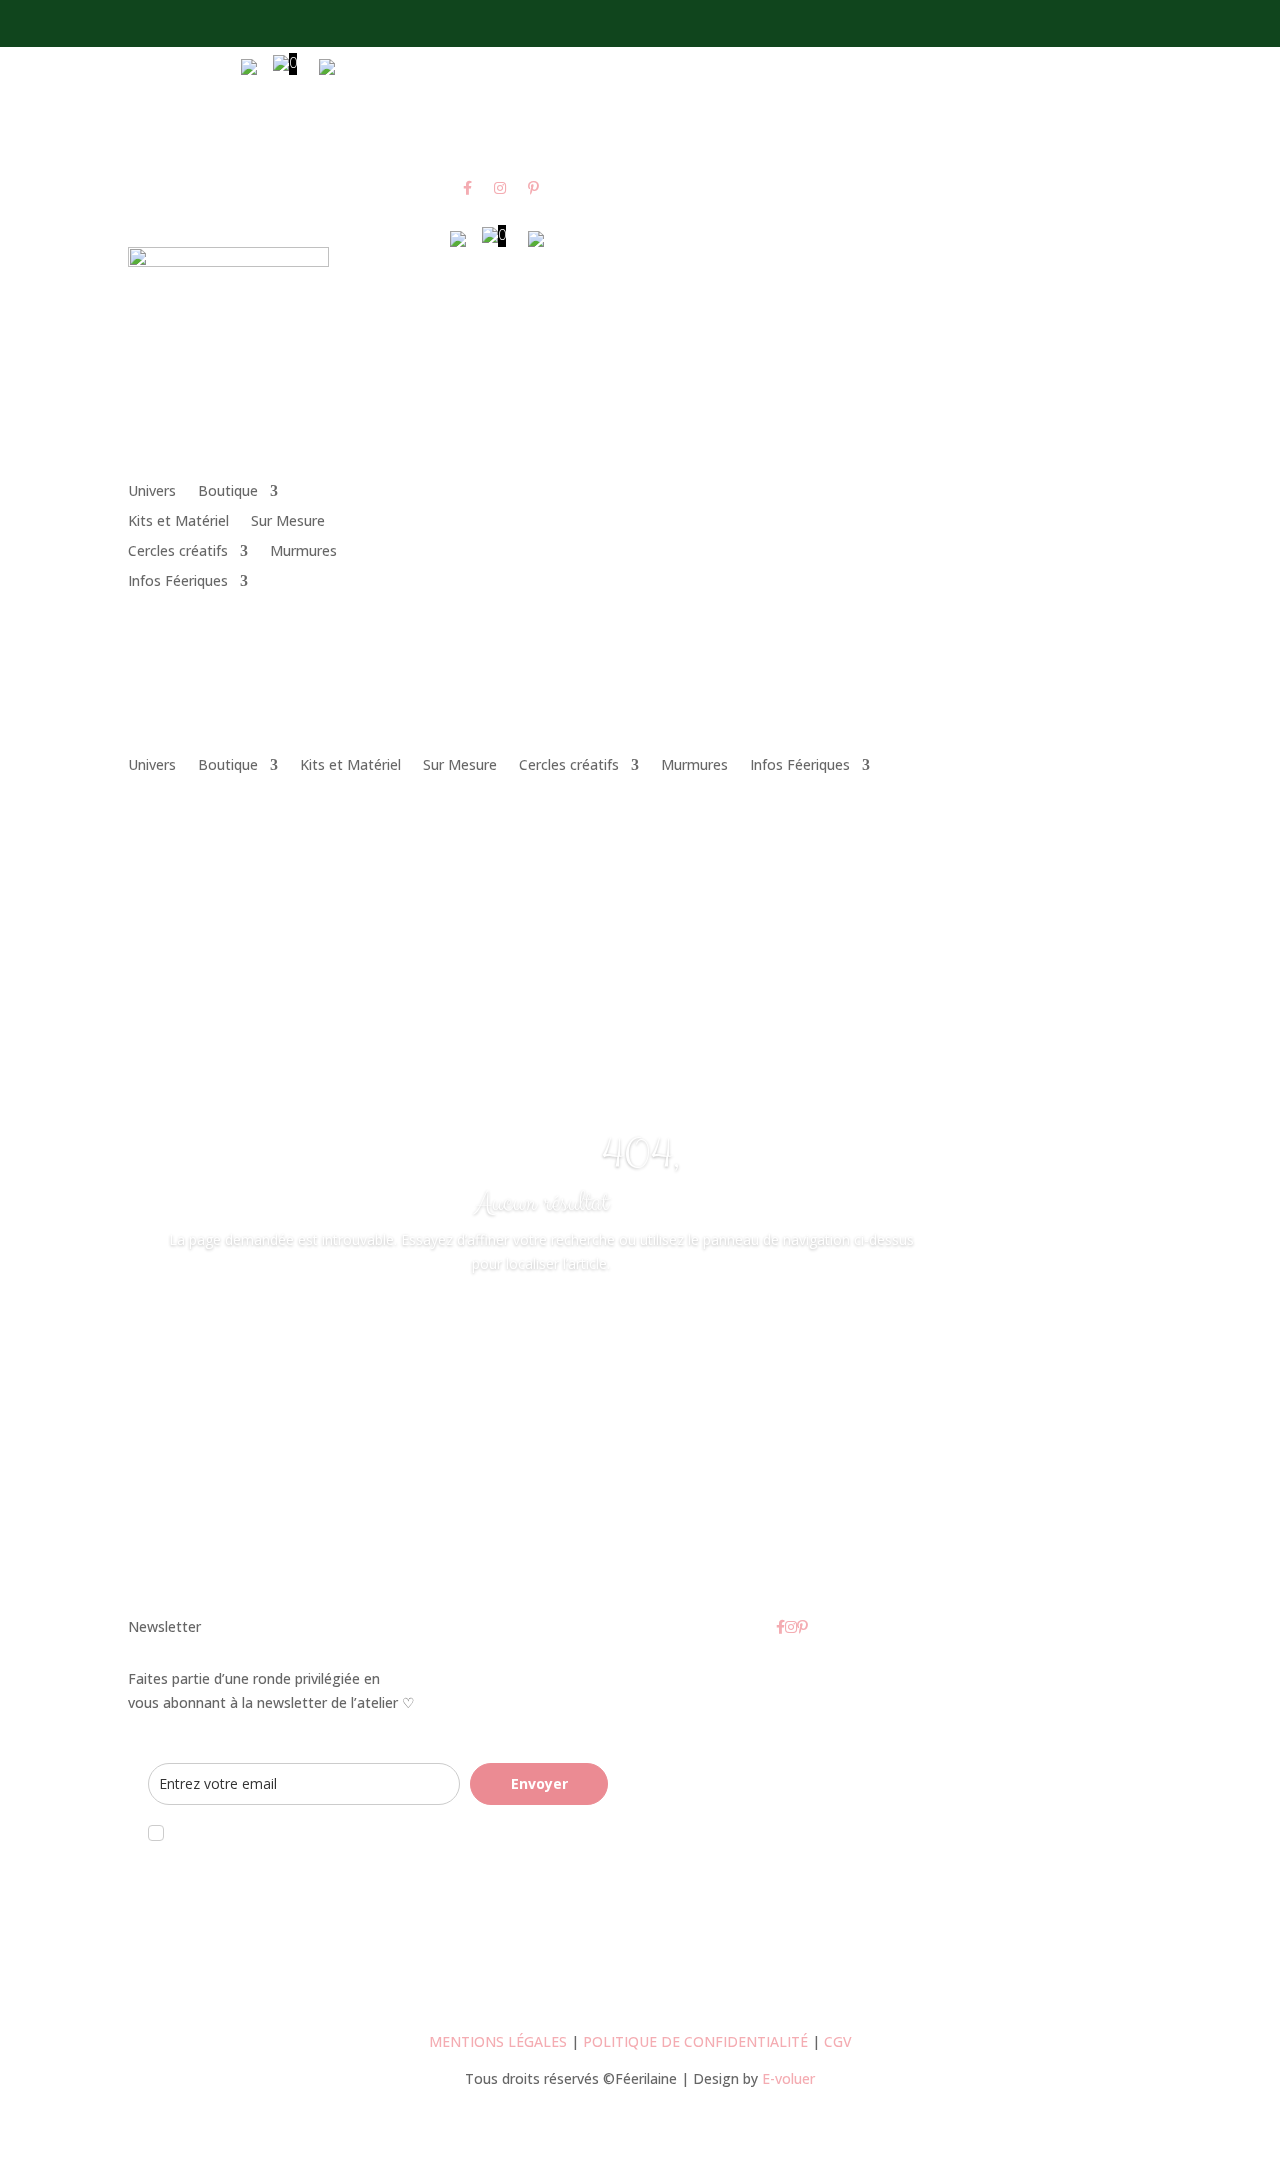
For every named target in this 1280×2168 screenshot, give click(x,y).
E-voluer (788, 2078)
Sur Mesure (288, 522)
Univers (152, 492)
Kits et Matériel (178, 522)
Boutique (228, 492)
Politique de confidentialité (695, 2041)
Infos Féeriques (178, 582)
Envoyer (539, 1783)
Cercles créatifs (178, 552)
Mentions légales (498, 2041)
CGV (838, 2041)
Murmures (303, 552)
